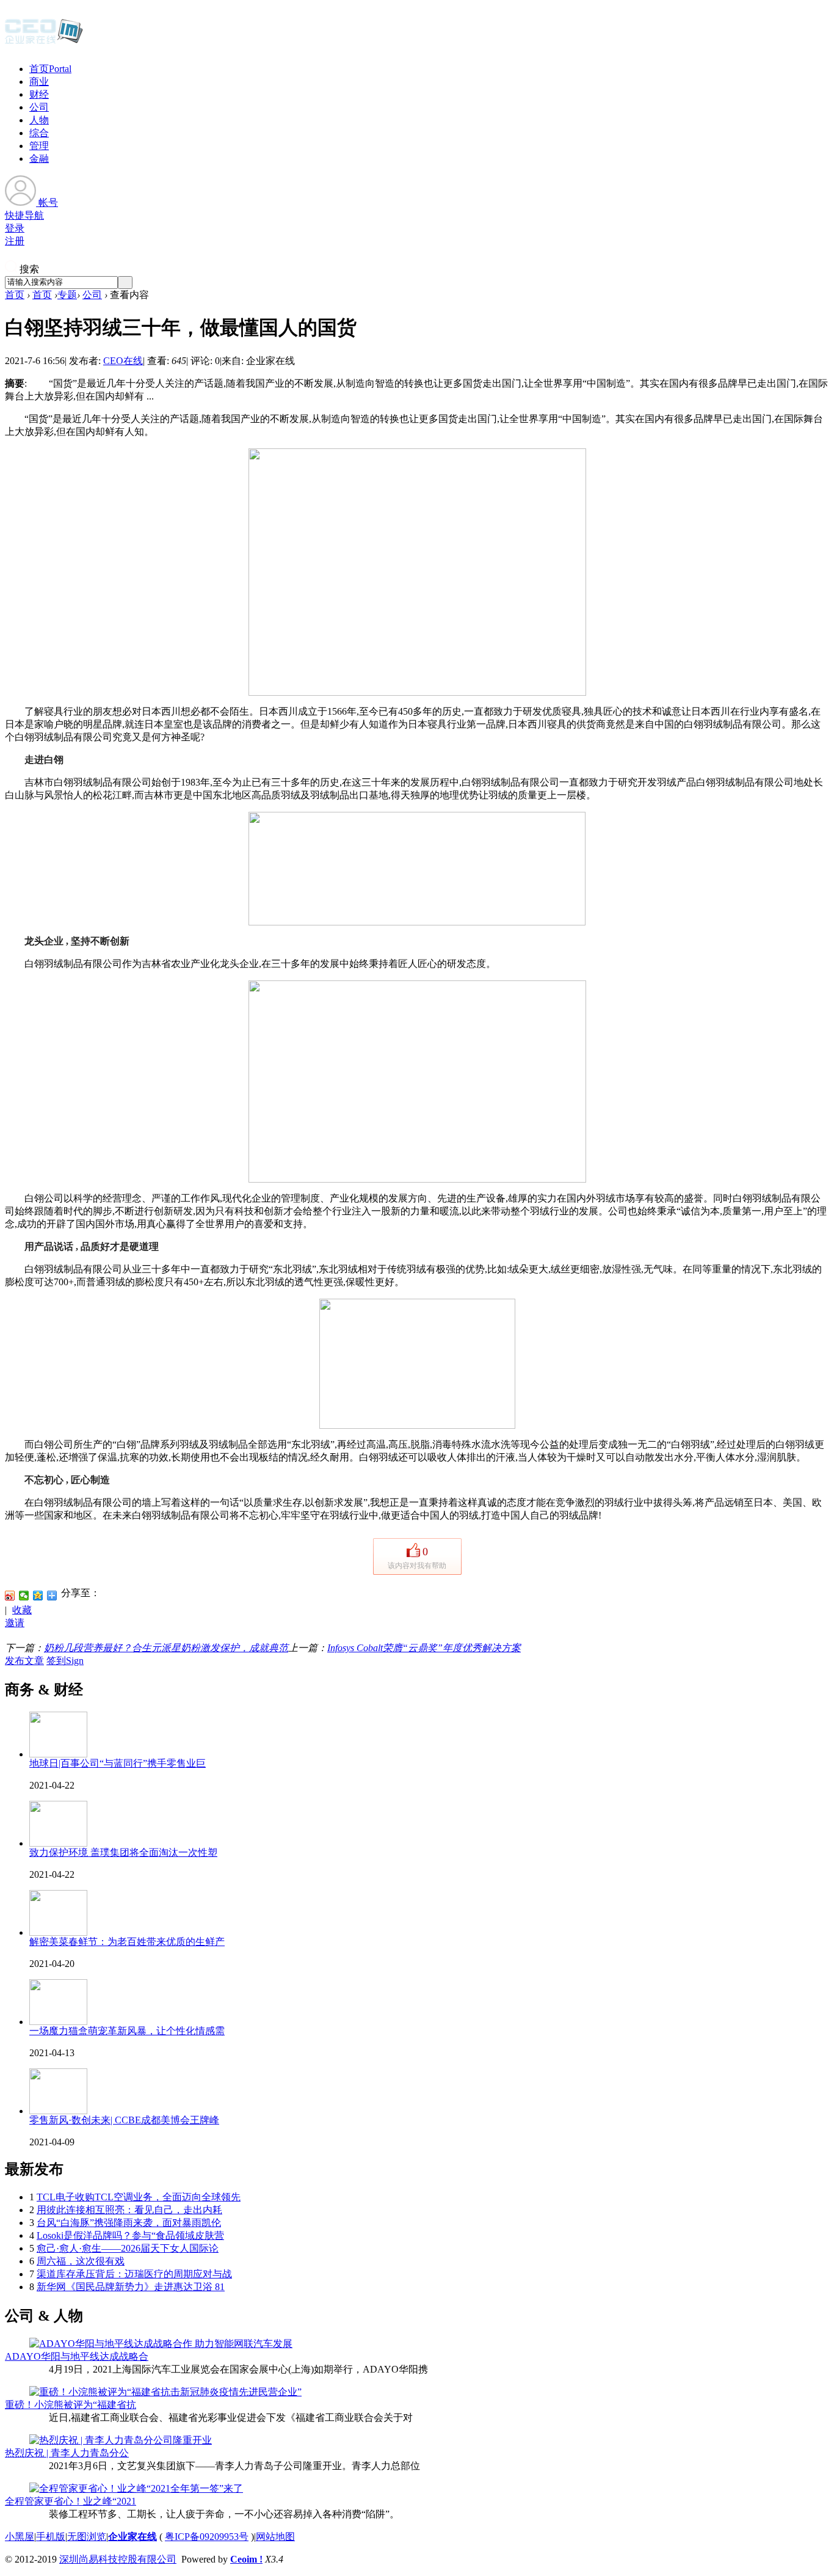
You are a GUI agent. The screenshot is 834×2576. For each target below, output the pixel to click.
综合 (39, 133)
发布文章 (24, 1661)
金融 (39, 159)
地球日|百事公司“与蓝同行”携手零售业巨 (118, 1763)
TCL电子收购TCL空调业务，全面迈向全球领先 (139, 2197)
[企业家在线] (44, 43)
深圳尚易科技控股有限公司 (118, 2559)
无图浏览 (87, 2537)
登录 (15, 228)
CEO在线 (123, 361)
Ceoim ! (246, 2559)
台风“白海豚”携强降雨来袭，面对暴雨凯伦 (129, 2223)
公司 (39, 107)
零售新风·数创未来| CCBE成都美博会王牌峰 (124, 2120)
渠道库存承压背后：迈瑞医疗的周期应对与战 (134, 2274)
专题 (67, 295)
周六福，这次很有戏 (81, 2261)
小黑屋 (20, 2537)
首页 (50, 69)
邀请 (15, 1623)
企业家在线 (132, 2537)
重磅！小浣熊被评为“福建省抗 (71, 2405)
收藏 (22, 1610)
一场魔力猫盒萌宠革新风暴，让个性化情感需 (127, 2031)
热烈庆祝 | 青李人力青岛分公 (67, 2453)
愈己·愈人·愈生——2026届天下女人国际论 (128, 2248)
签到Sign (65, 1661)
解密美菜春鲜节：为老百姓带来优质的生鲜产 (127, 1942)
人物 (39, 120)
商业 (39, 82)
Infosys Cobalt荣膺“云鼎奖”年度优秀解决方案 (424, 1648)
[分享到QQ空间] (38, 1596)
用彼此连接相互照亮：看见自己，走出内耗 (129, 2210)
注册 (15, 241)
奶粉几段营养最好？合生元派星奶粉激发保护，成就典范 (166, 1648)
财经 (39, 94)
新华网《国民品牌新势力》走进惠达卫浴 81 (131, 2287)
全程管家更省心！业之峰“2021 (71, 2501)
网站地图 (275, 2537)
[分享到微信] (24, 1596)
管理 (39, 146)
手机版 (51, 2537)
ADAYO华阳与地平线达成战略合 (77, 2356)
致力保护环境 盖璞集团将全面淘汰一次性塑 (123, 1852)
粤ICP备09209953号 (207, 2537)
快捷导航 (24, 215)
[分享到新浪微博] (10, 1596)
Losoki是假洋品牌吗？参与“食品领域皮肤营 (130, 2235)
